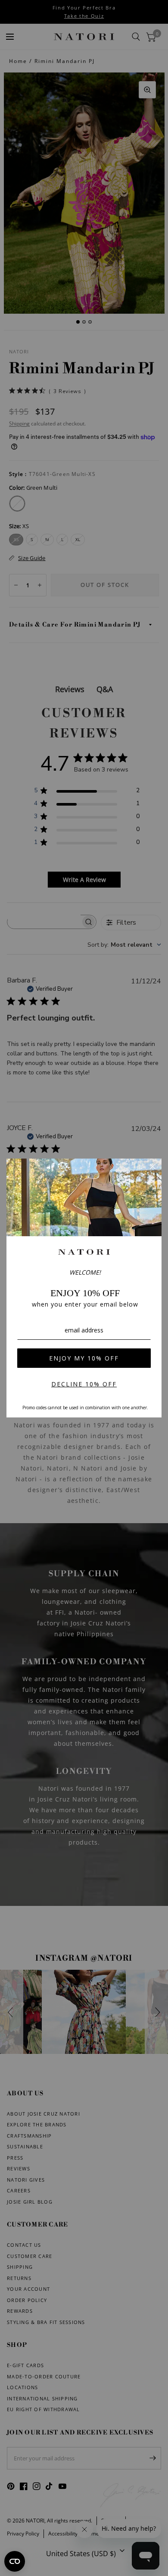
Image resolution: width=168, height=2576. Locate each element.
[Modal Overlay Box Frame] (84, 1288)
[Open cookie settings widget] (15, 2561)
